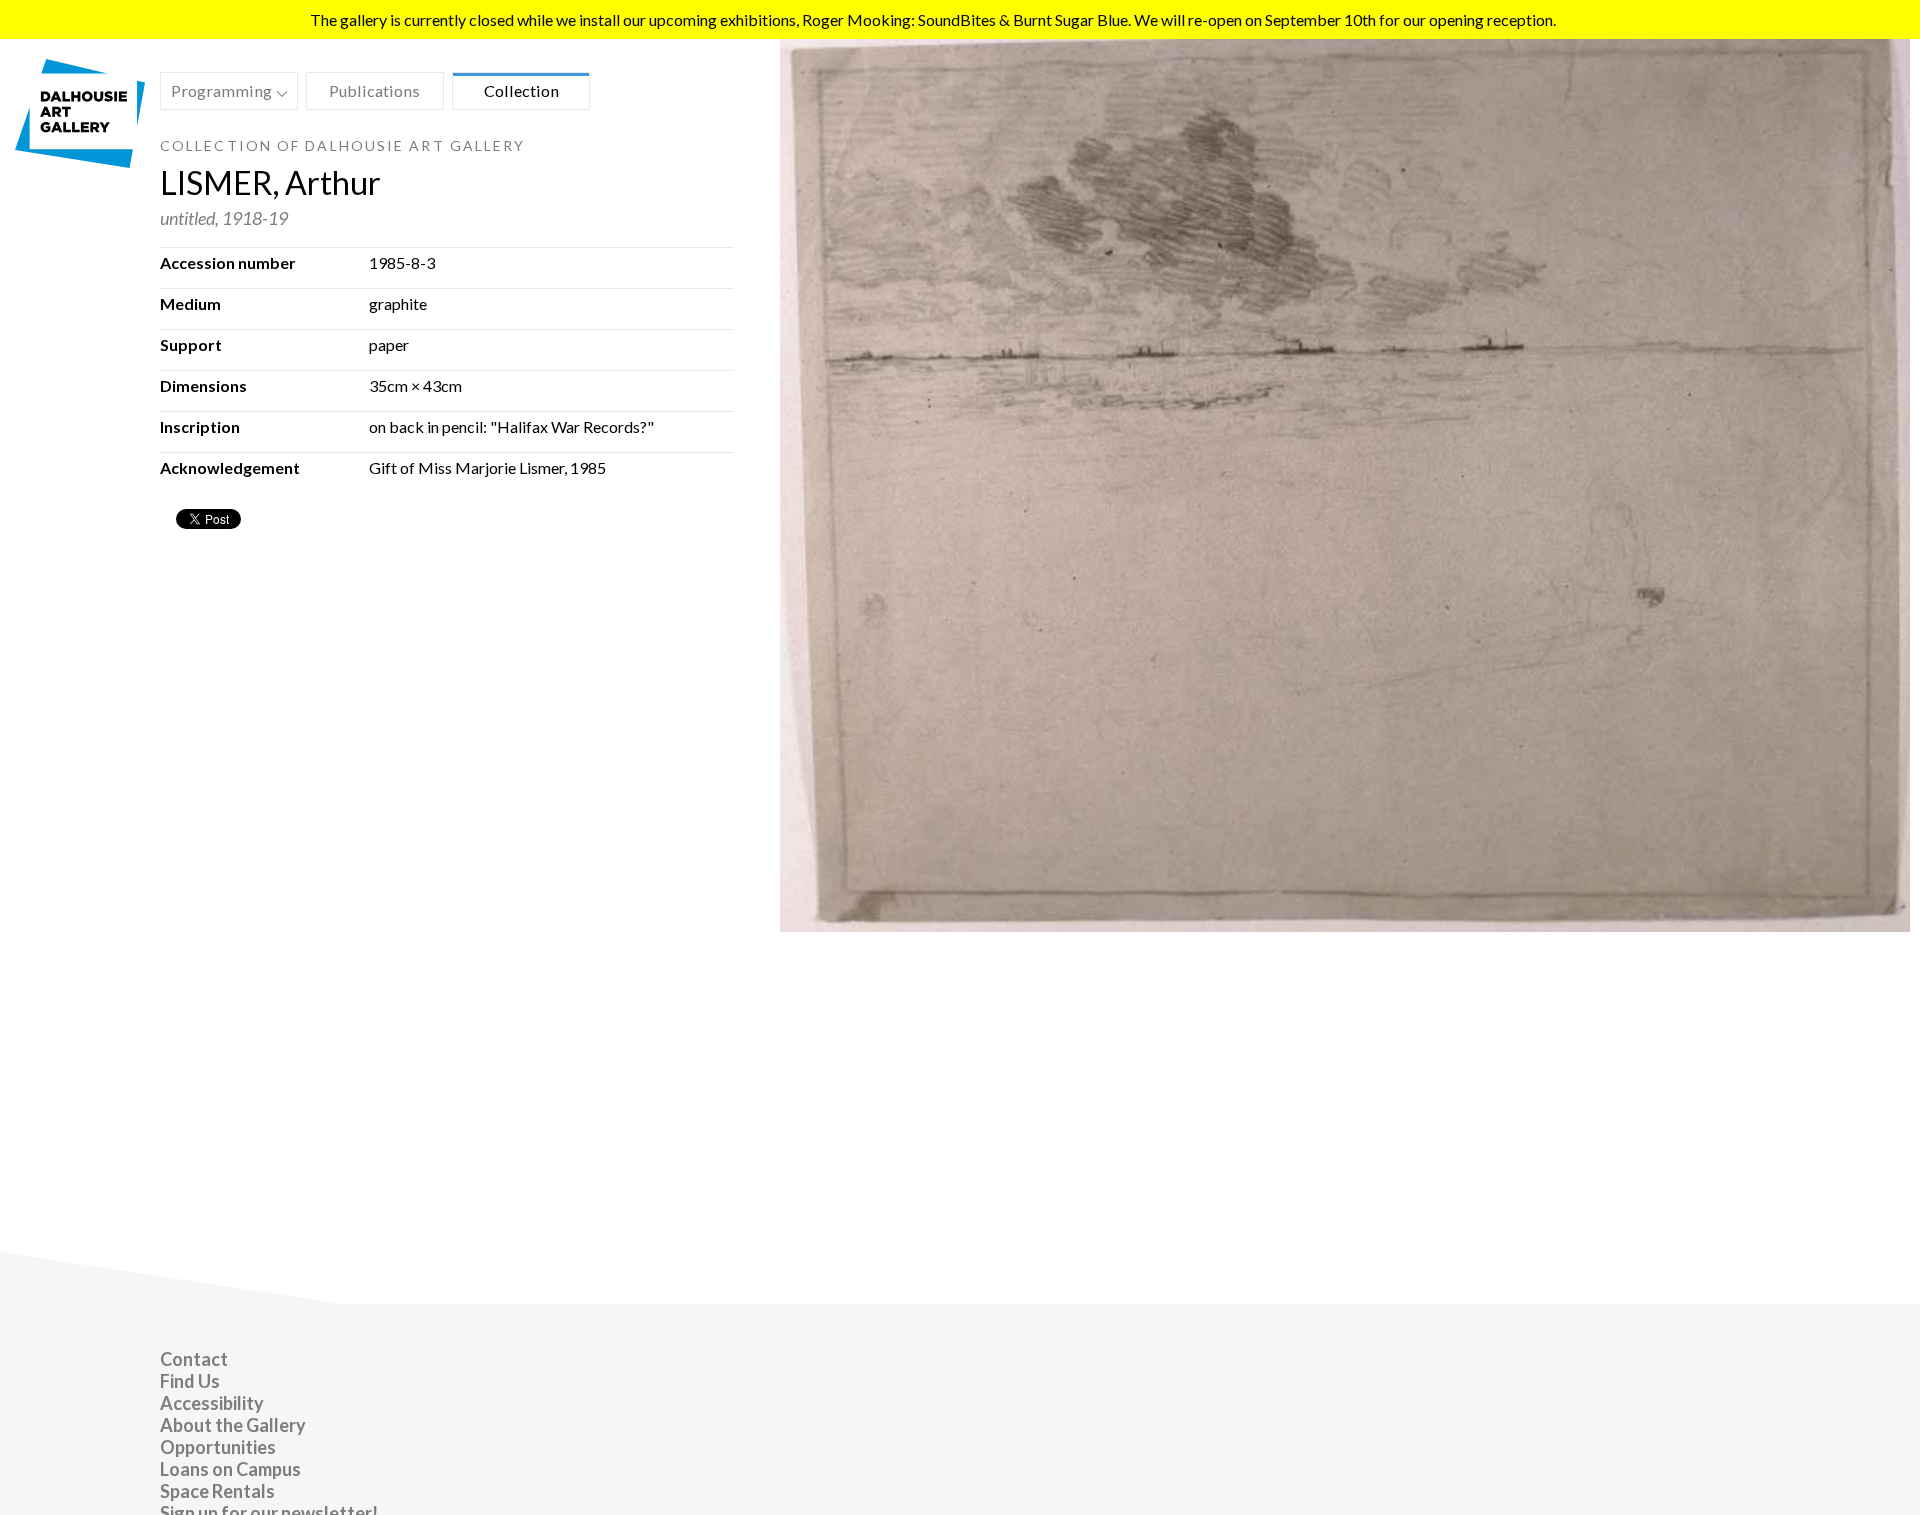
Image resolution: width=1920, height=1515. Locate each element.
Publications (374, 90)
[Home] (80, 161)
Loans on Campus (230, 1469)
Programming (216, 93)
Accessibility (212, 1403)
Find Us (190, 1381)
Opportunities (218, 1447)
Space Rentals (217, 1491)
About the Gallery (233, 1425)
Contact (194, 1359)
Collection (521, 90)
